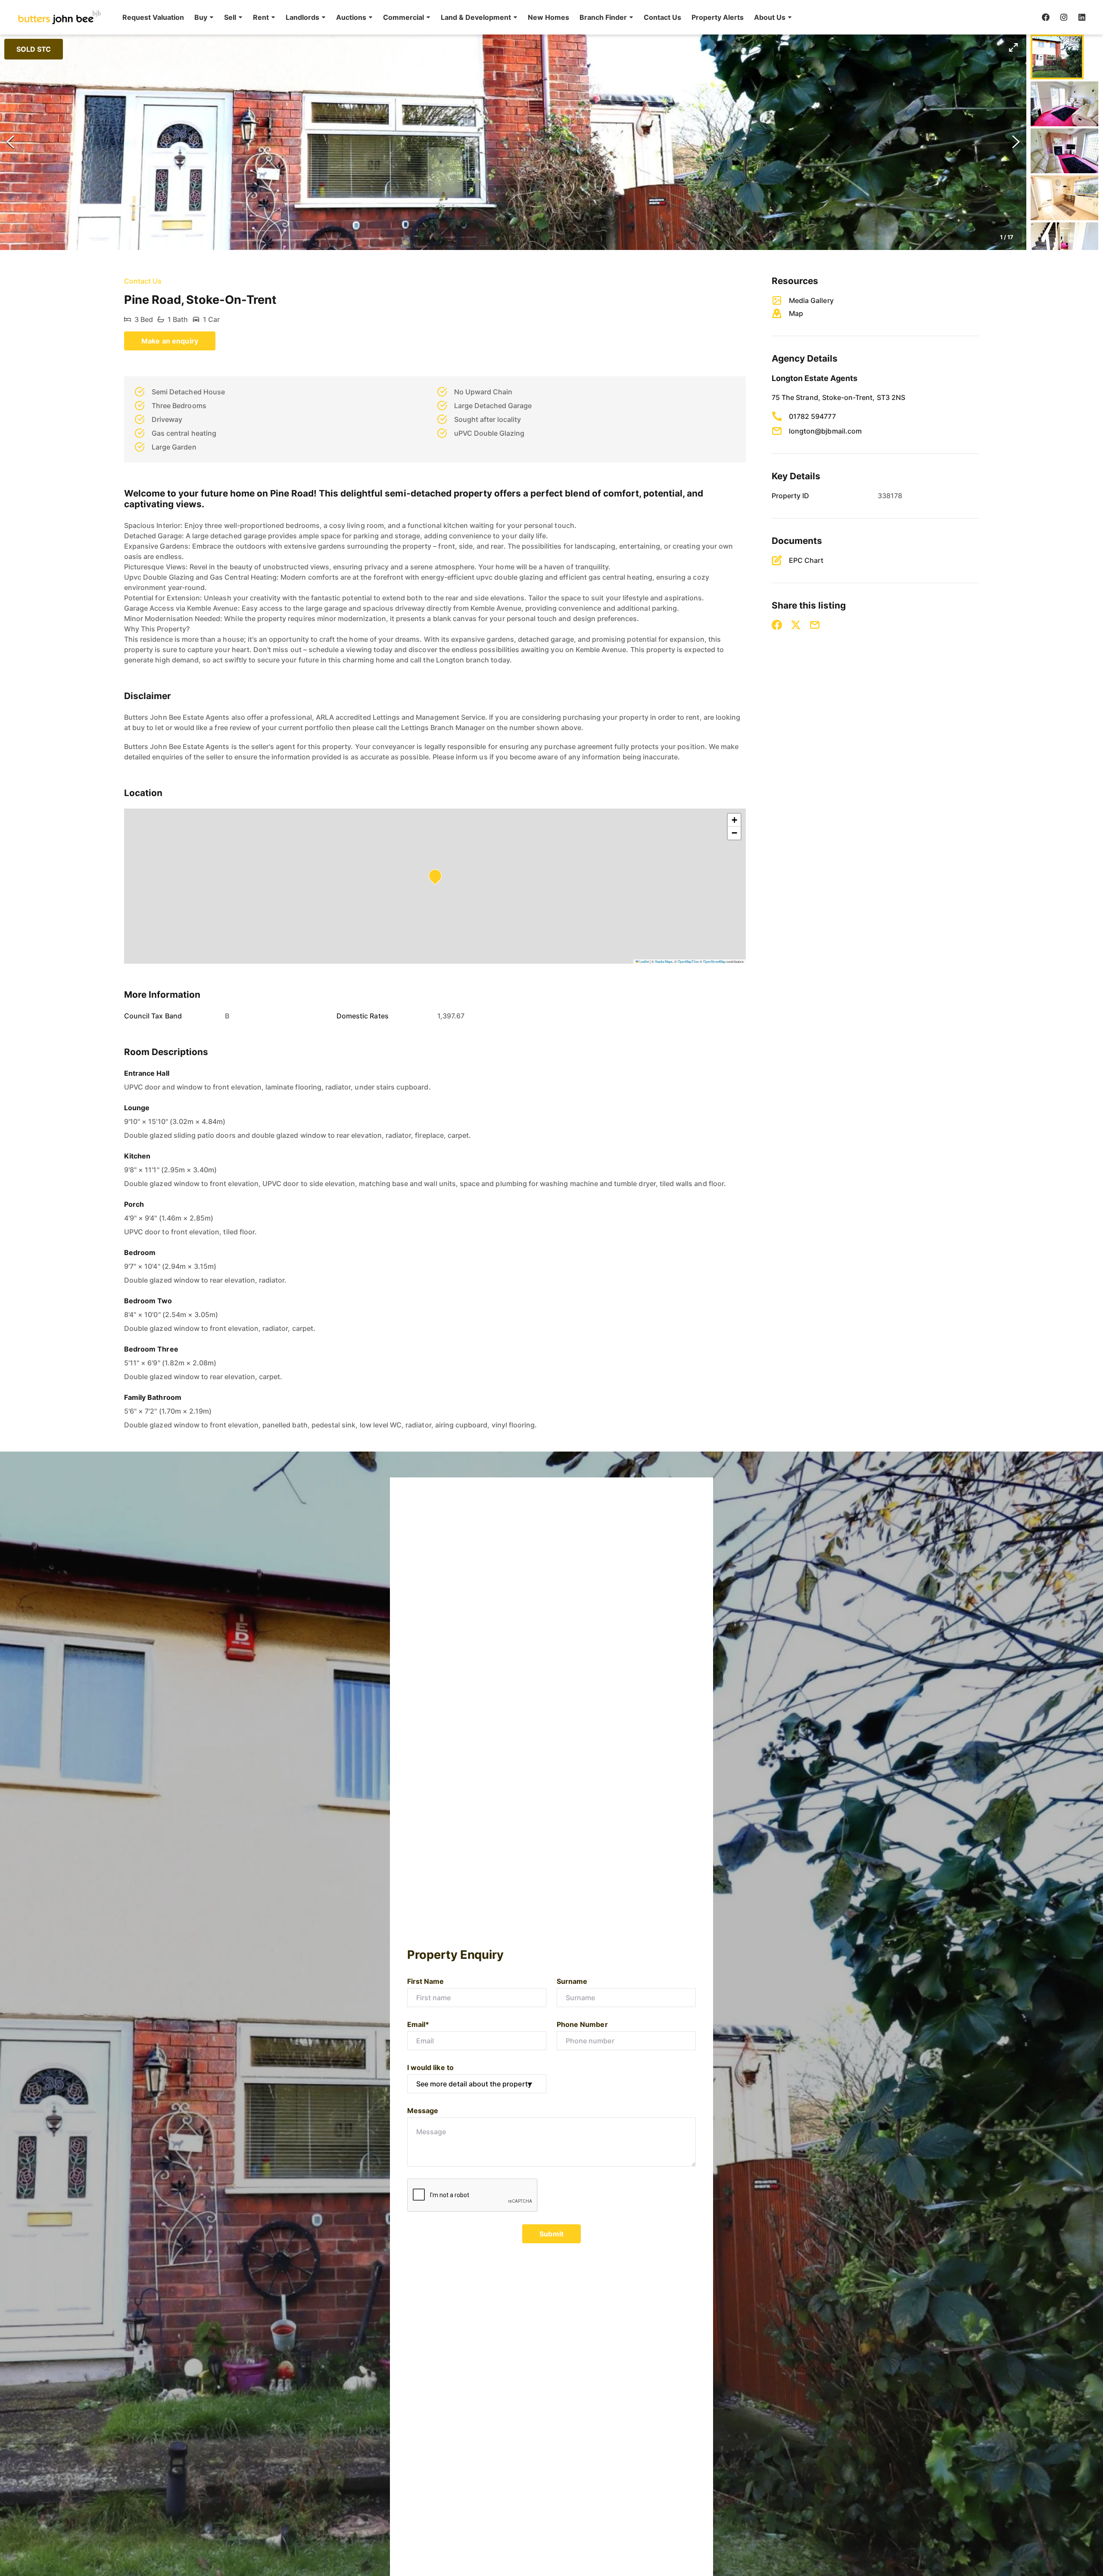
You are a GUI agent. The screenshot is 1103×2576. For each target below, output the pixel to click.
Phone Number (582, 2024)
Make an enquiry (170, 341)
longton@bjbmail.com (825, 431)
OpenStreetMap (714, 961)
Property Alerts (718, 17)
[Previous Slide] (10, 142)
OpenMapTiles (688, 961)
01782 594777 (812, 416)
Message (423, 2111)
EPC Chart (806, 560)
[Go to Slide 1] (1057, 57)
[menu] (455, 17)
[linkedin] (1082, 17)
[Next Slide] (1016, 142)
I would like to (430, 2067)
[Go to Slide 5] (1064, 245)
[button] (204, 17)
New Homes (548, 17)
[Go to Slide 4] (1064, 198)
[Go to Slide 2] (1064, 104)
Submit (551, 2234)
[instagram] (1064, 17)
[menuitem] (153, 17)
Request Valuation (153, 17)
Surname (572, 1981)
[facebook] (1046, 17)
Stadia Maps (664, 961)
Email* (418, 2024)
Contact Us (662, 17)
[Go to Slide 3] (1064, 151)
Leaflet (644, 961)
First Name (426, 1981)
